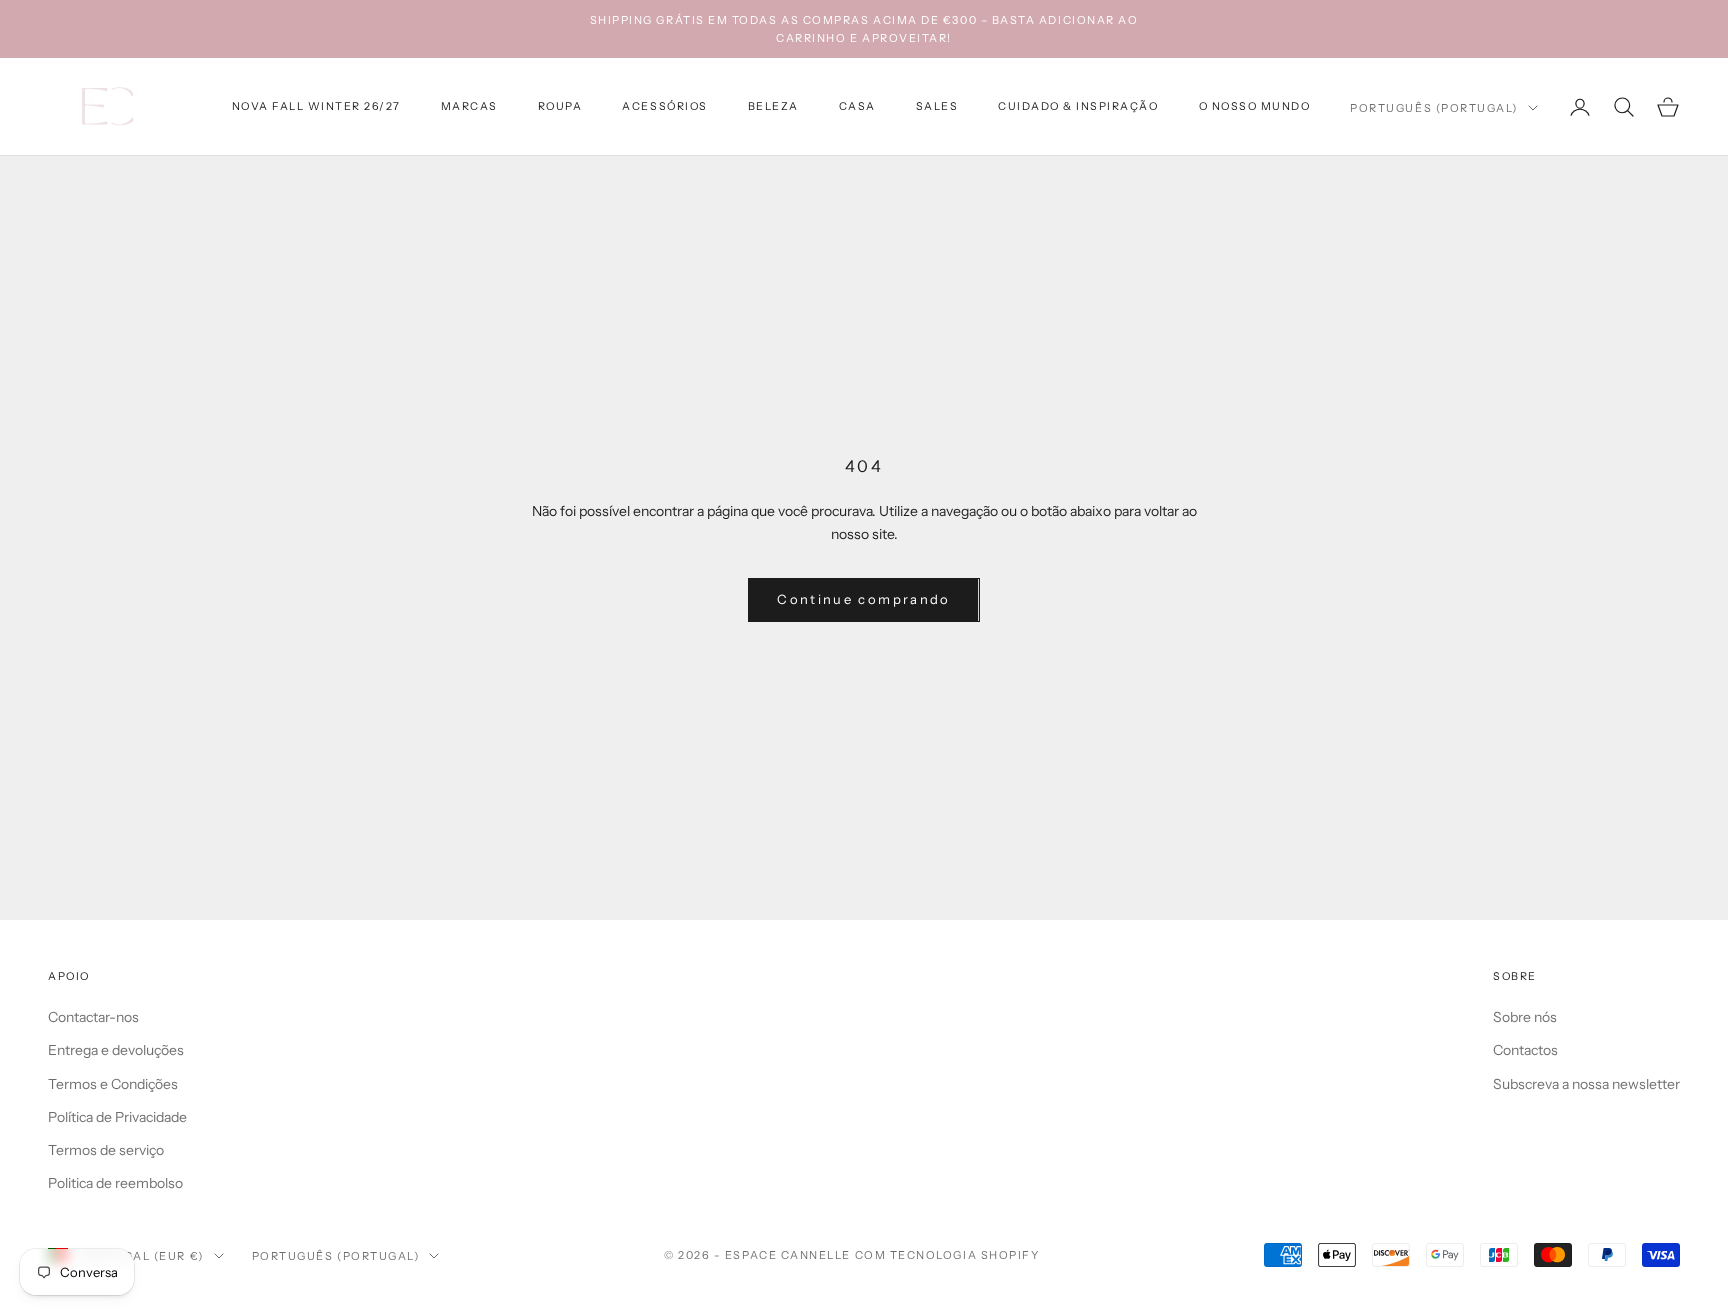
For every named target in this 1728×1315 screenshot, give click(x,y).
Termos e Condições (113, 1084)
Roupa (560, 106)
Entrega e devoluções (116, 1050)
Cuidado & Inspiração (1078, 106)
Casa (857, 106)
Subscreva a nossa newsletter (1586, 1084)
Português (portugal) (1434, 108)
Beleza (773, 106)
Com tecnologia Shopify (947, 1255)
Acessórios (664, 106)
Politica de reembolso (115, 1183)
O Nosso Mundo (1255, 106)
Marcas (469, 106)
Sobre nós (1525, 1017)
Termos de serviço (106, 1150)
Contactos (1525, 1050)
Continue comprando (863, 599)
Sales (937, 106)
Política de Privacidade (117, 1117)
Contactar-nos (93, 1017)
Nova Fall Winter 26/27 (316, 106)
